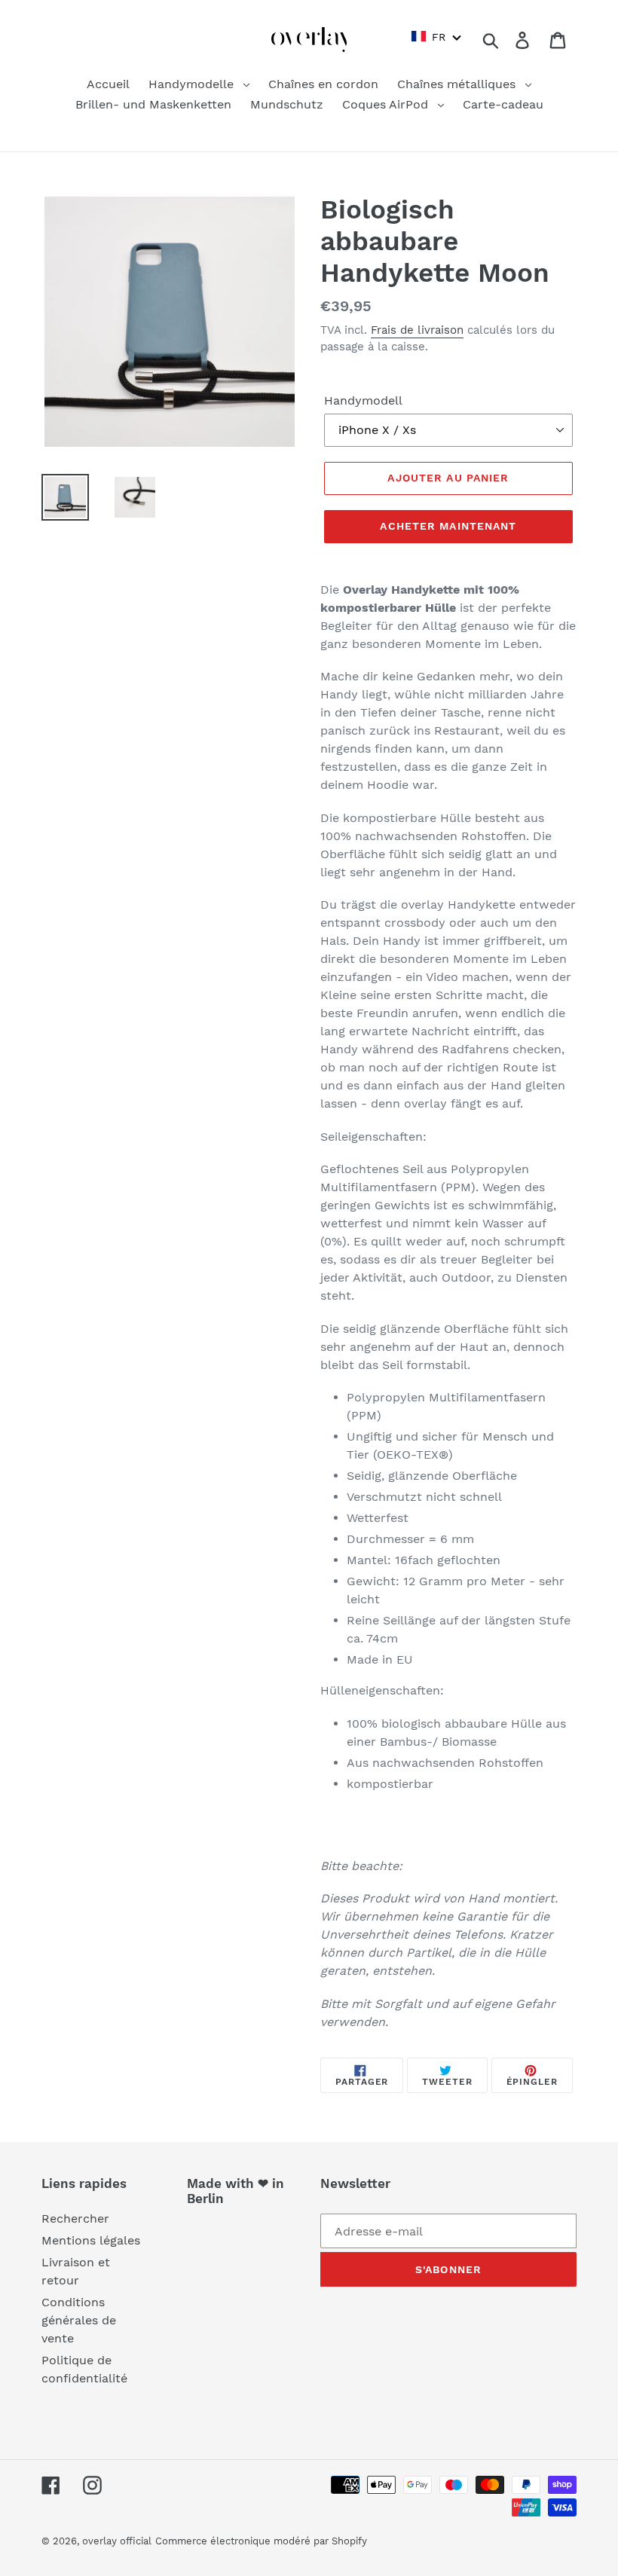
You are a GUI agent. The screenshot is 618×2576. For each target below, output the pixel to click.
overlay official (117, 2541)
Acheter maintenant (448, 526)
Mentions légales (91, 2240)
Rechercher (75, 2218)
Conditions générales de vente (79, 2320)
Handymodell (363, 400)
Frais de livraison (417, 330)
